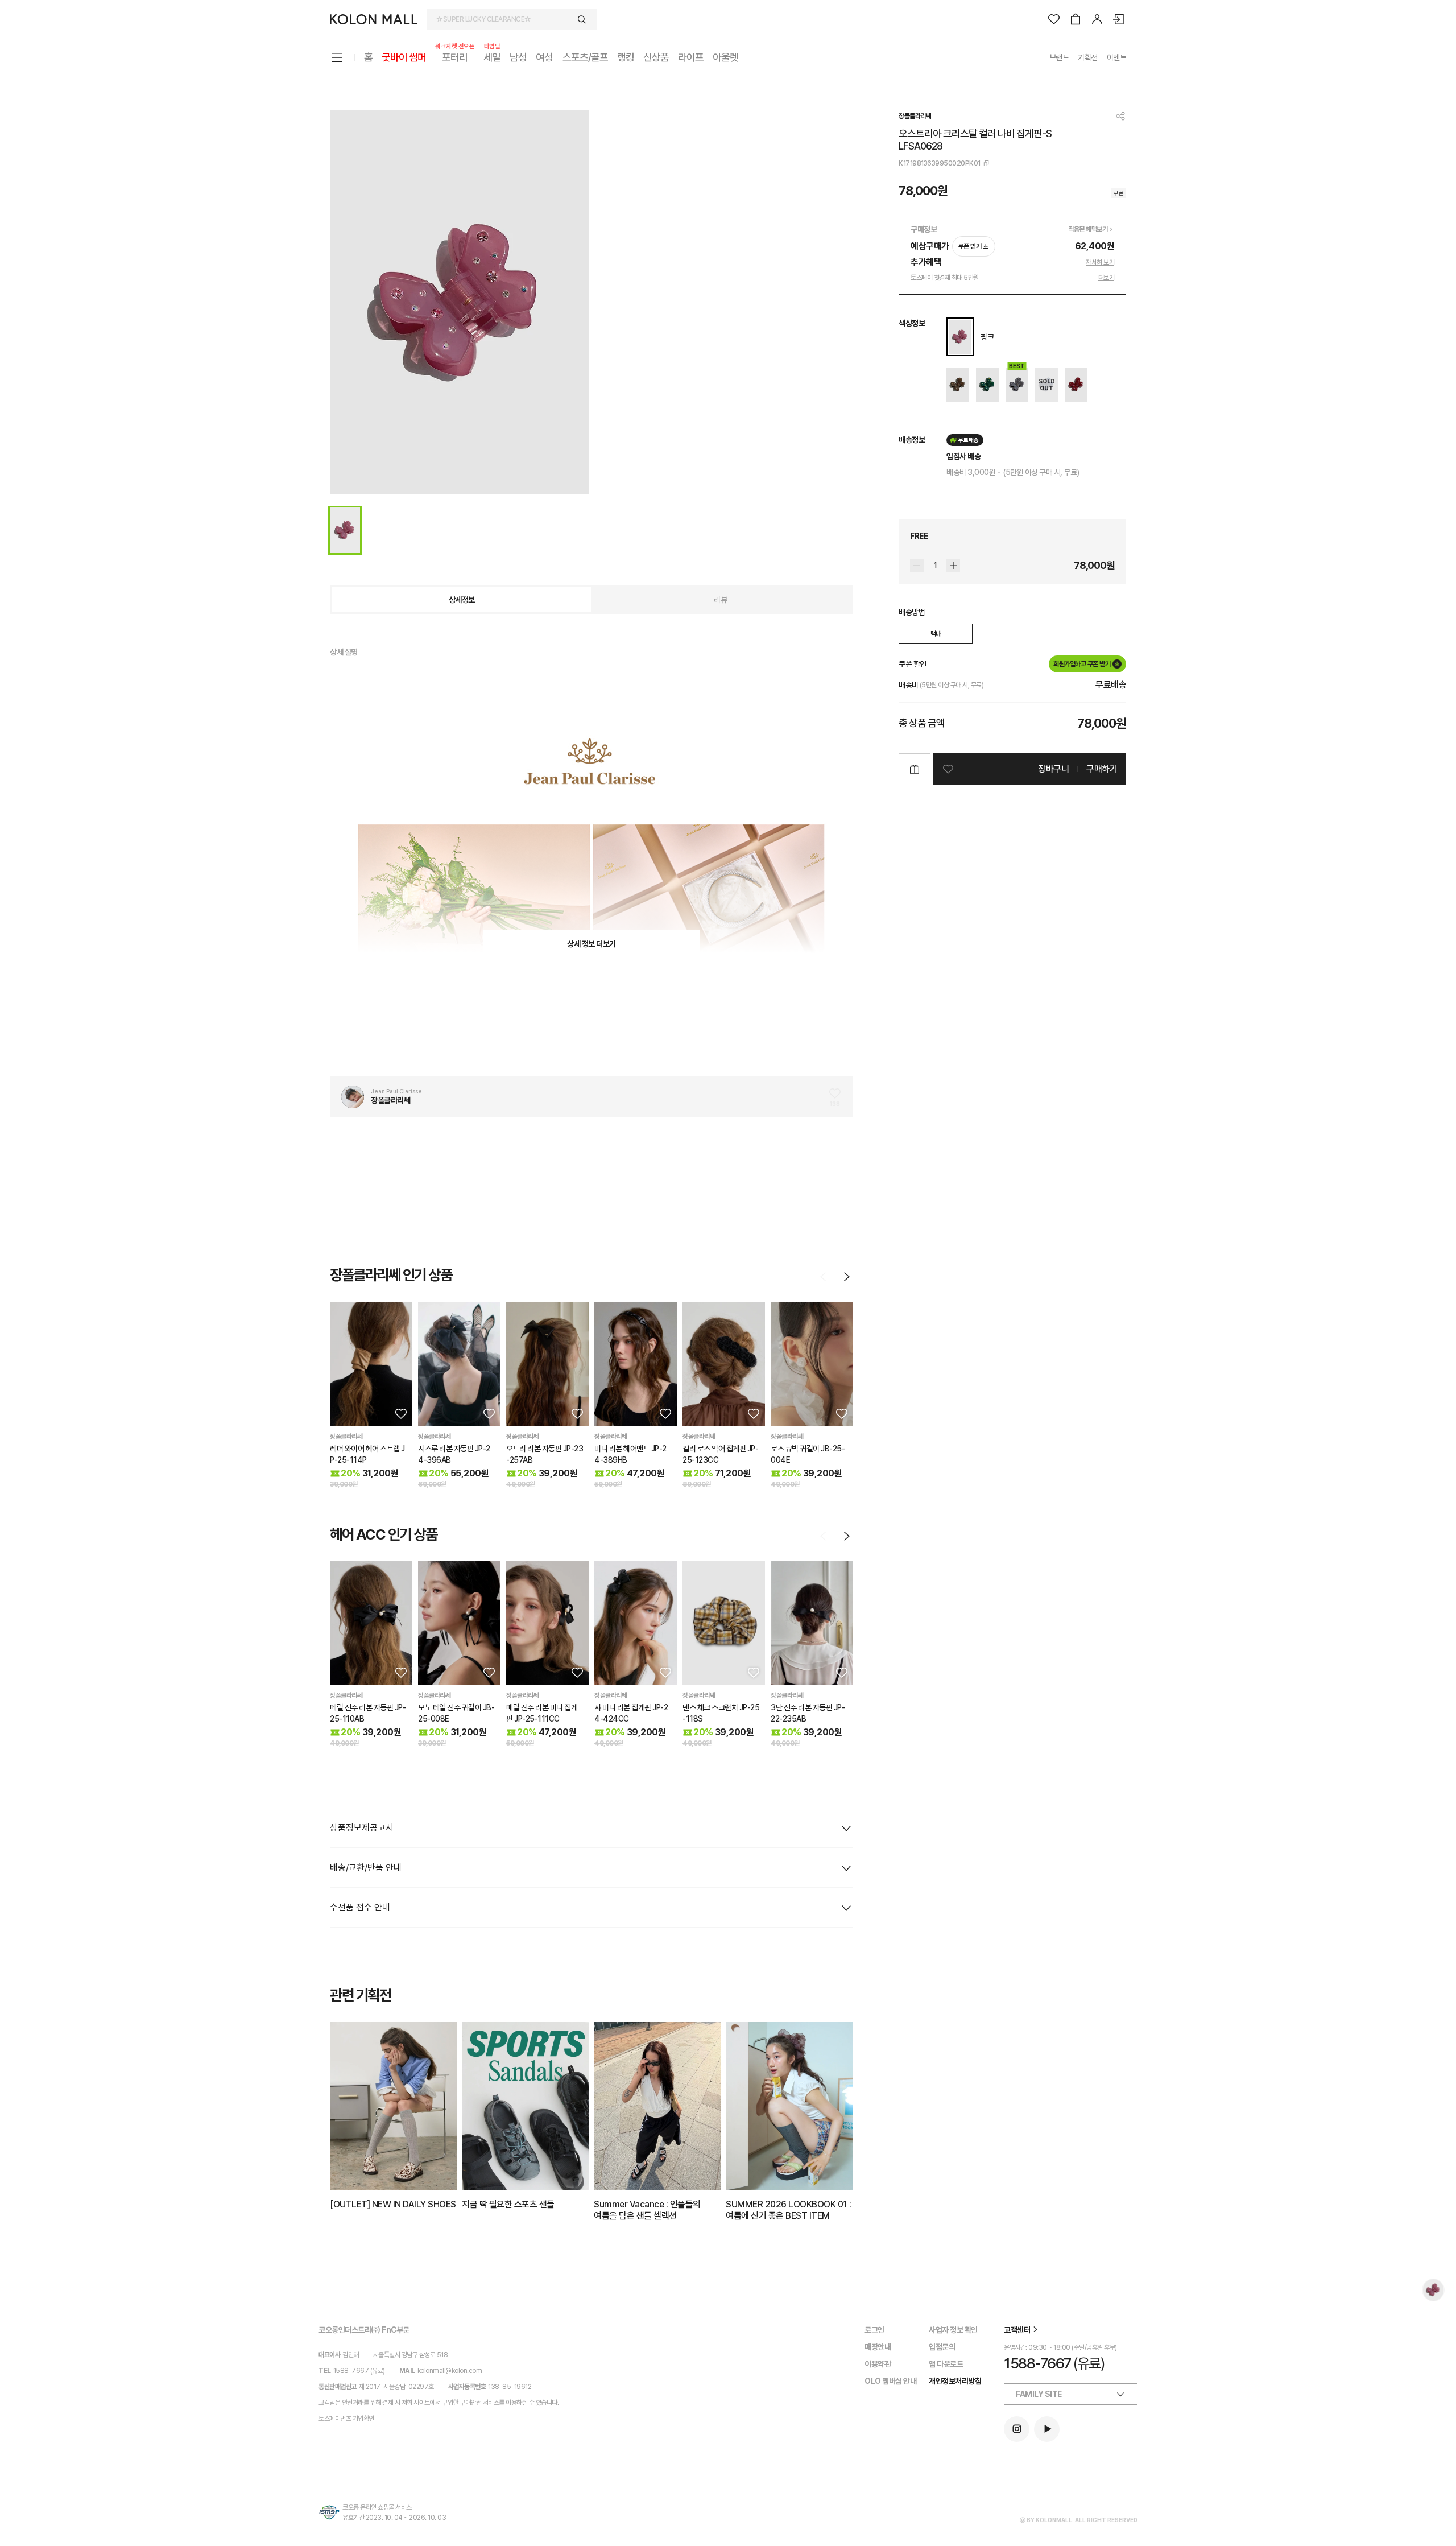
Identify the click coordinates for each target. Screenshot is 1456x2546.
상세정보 (462, 600)
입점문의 (942, 2347)
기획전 (1088, 57)
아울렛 (725, 57)
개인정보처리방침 (955, 2381)
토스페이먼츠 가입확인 (346, 2419)
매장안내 (878, 2347)
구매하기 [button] (1102, 769)
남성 (518, 57)
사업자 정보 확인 (953, 2330)
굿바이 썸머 (404, 57)
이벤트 (1117, 57)
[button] (400, 1413)
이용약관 (878, 2364)
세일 (492, 57)
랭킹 (626, 57)
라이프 (691, 57)
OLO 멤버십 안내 (890, 2381)
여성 (544, 57)
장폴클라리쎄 (915, 116)
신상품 (656, 57)
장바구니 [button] (1053, 769)
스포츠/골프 (585, 57)
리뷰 (720, 600)
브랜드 (1059, 57)
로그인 (874, 2330)
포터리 (455, 57)
